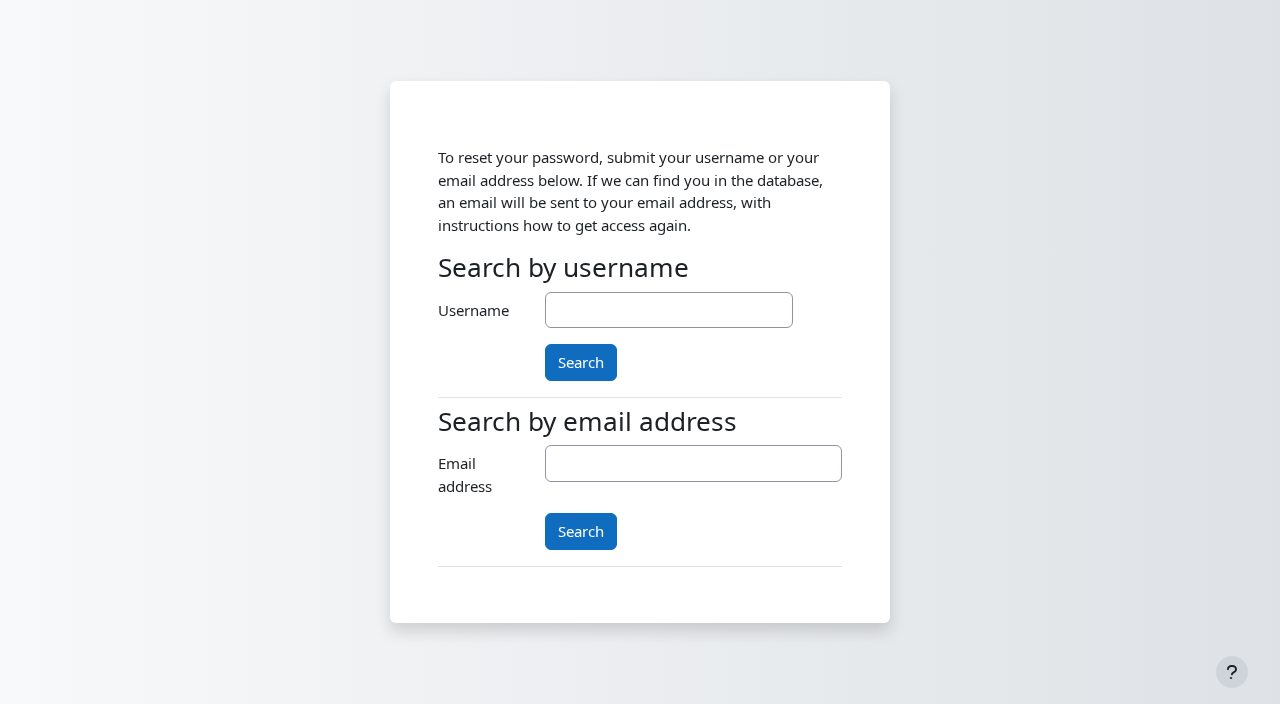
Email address (465, 474)
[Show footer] (1232, 672)
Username (473, 310)
